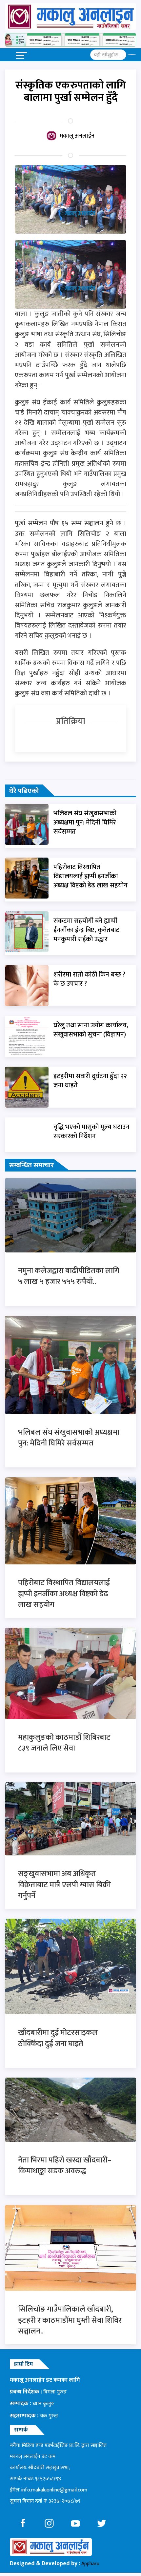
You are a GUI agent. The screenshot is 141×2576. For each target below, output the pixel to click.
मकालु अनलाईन (77, 136)
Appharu (90, 2564)
